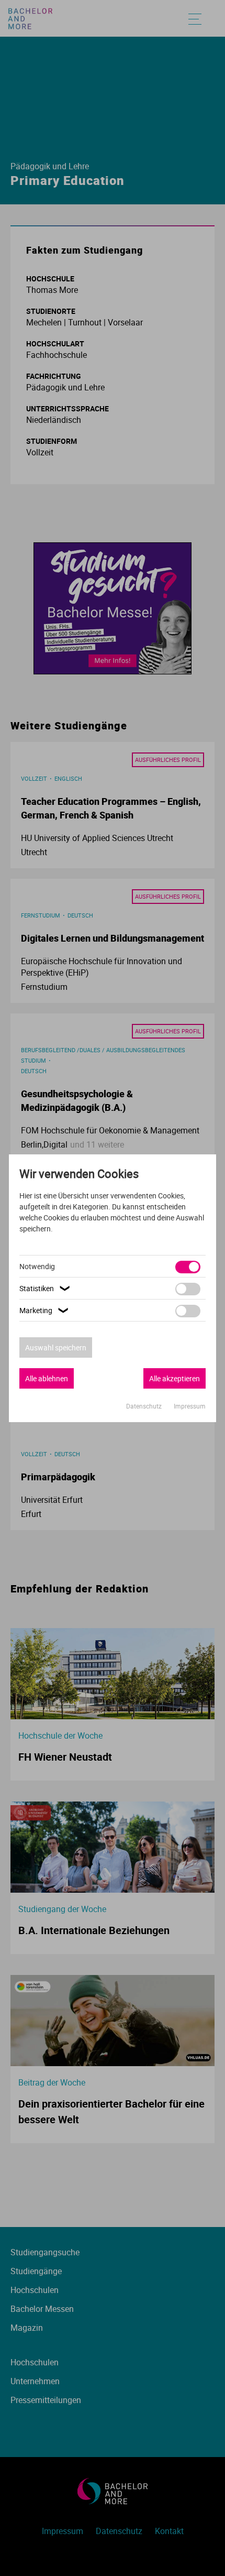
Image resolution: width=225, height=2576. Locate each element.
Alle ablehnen (47, 1378)
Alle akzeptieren (175, 1378)
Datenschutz (145, 1406)
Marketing (45, 1310)
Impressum (190, 1406)
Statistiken (46, 1288)
